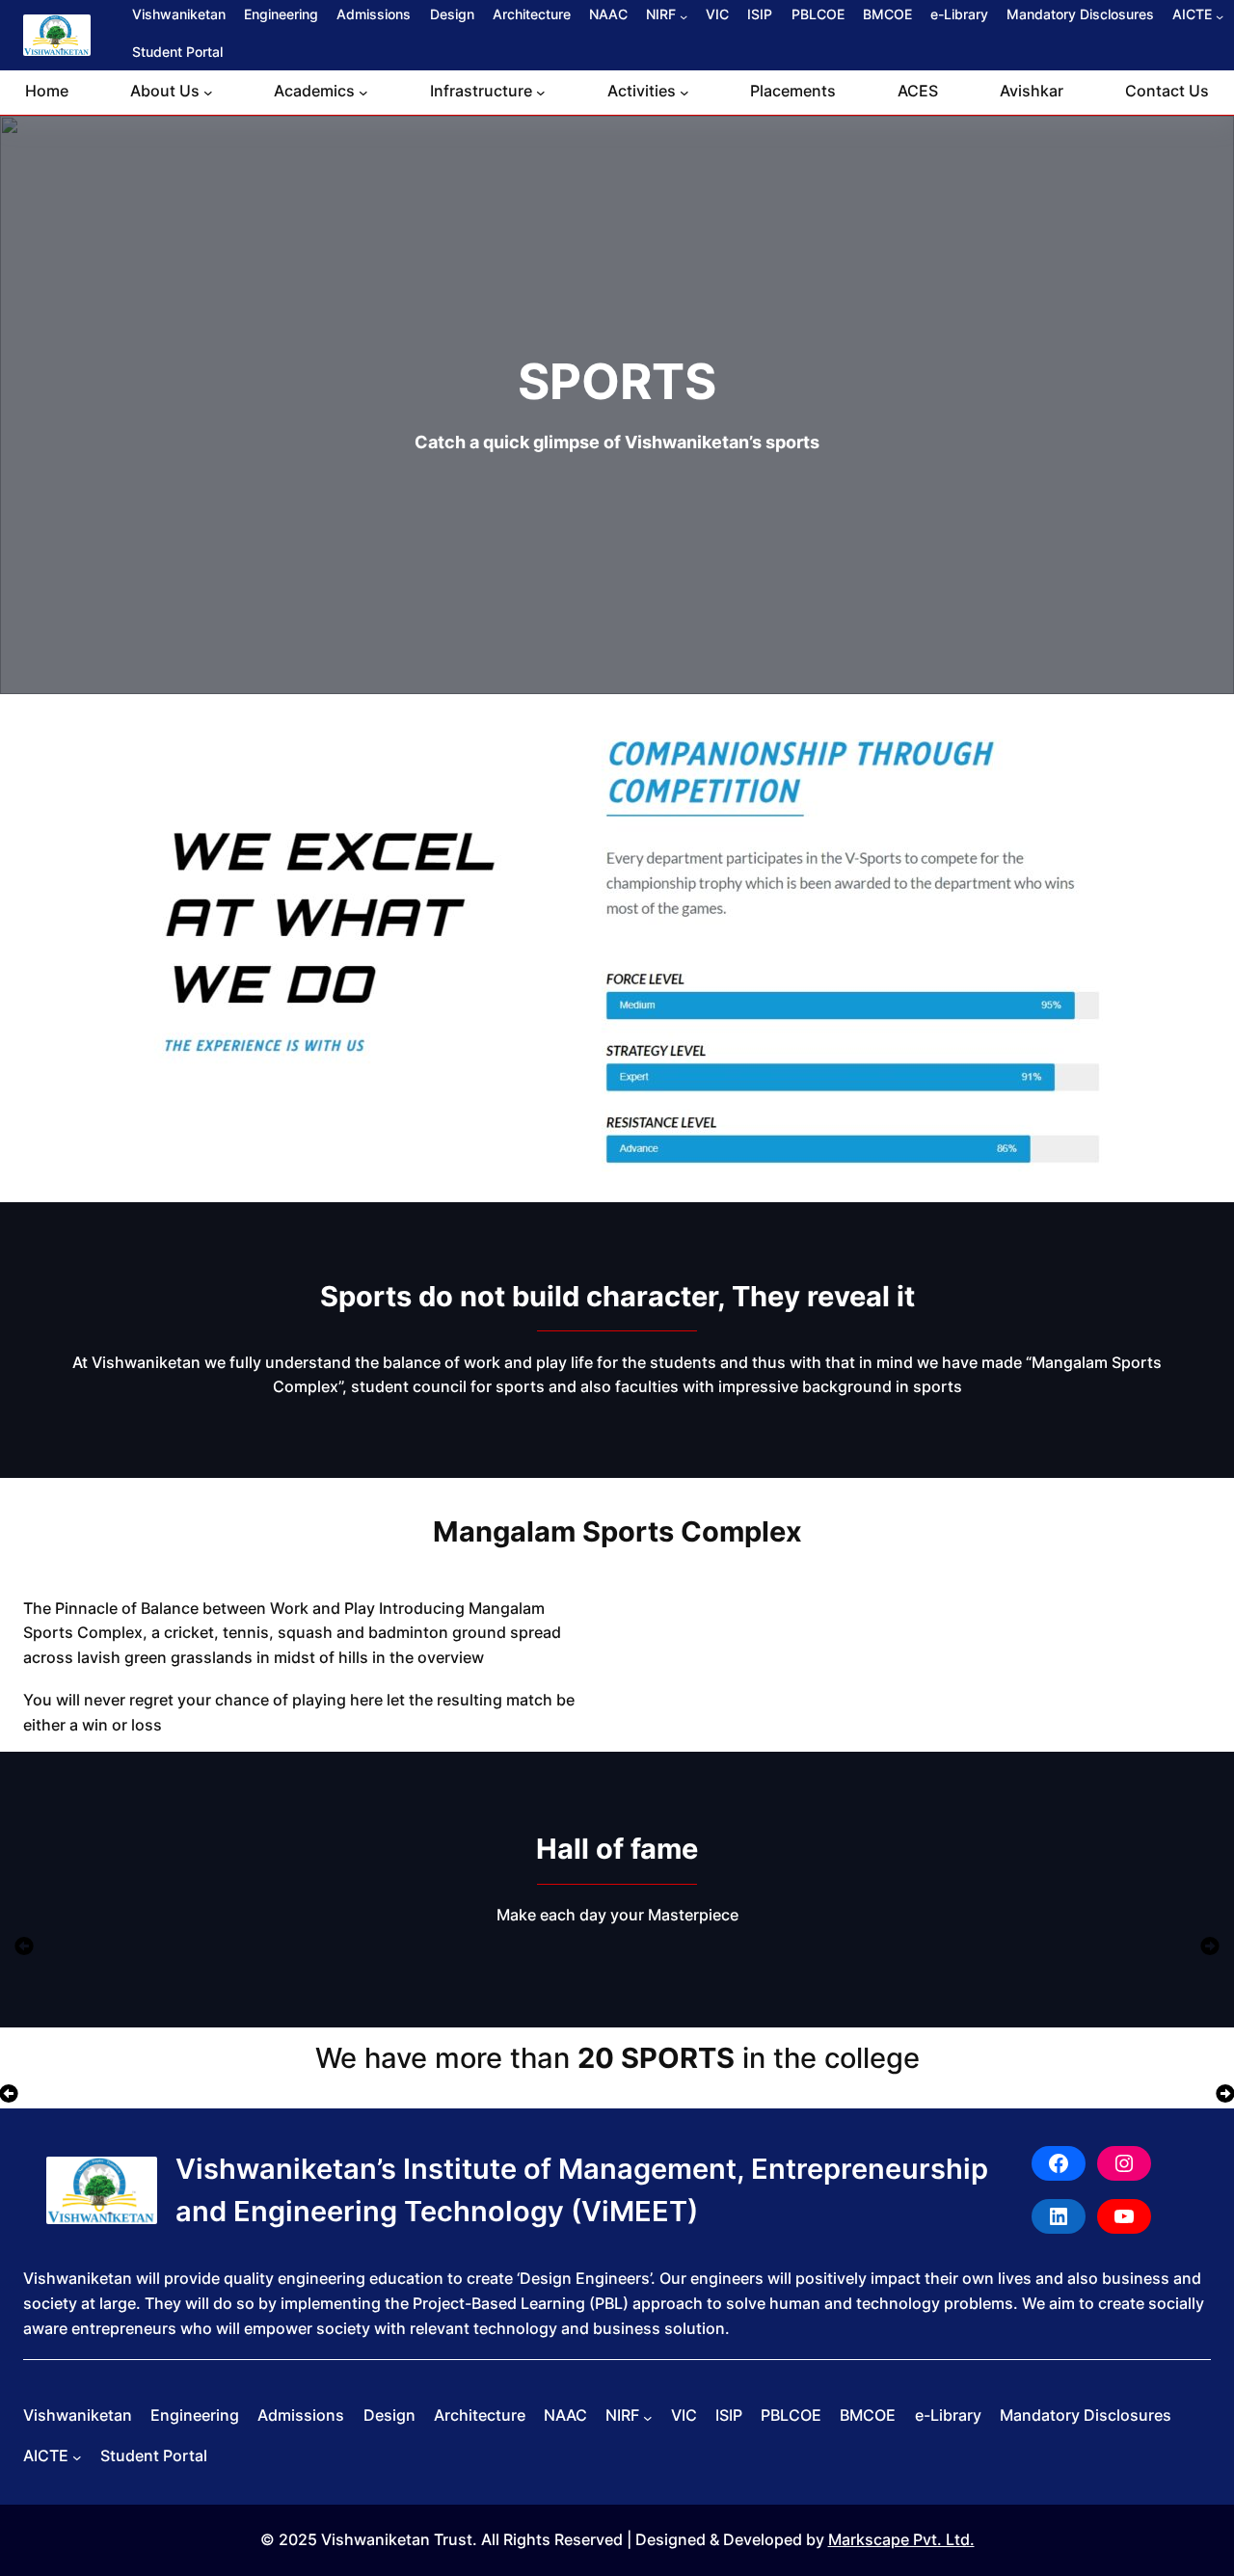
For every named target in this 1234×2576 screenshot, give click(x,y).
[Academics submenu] (363, 93)
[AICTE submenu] (1220, 16)
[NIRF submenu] (684, 16)
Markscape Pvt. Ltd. (901, 2539)
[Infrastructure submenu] (541, 93)
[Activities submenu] (684, 93)
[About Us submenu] (208, 93)
